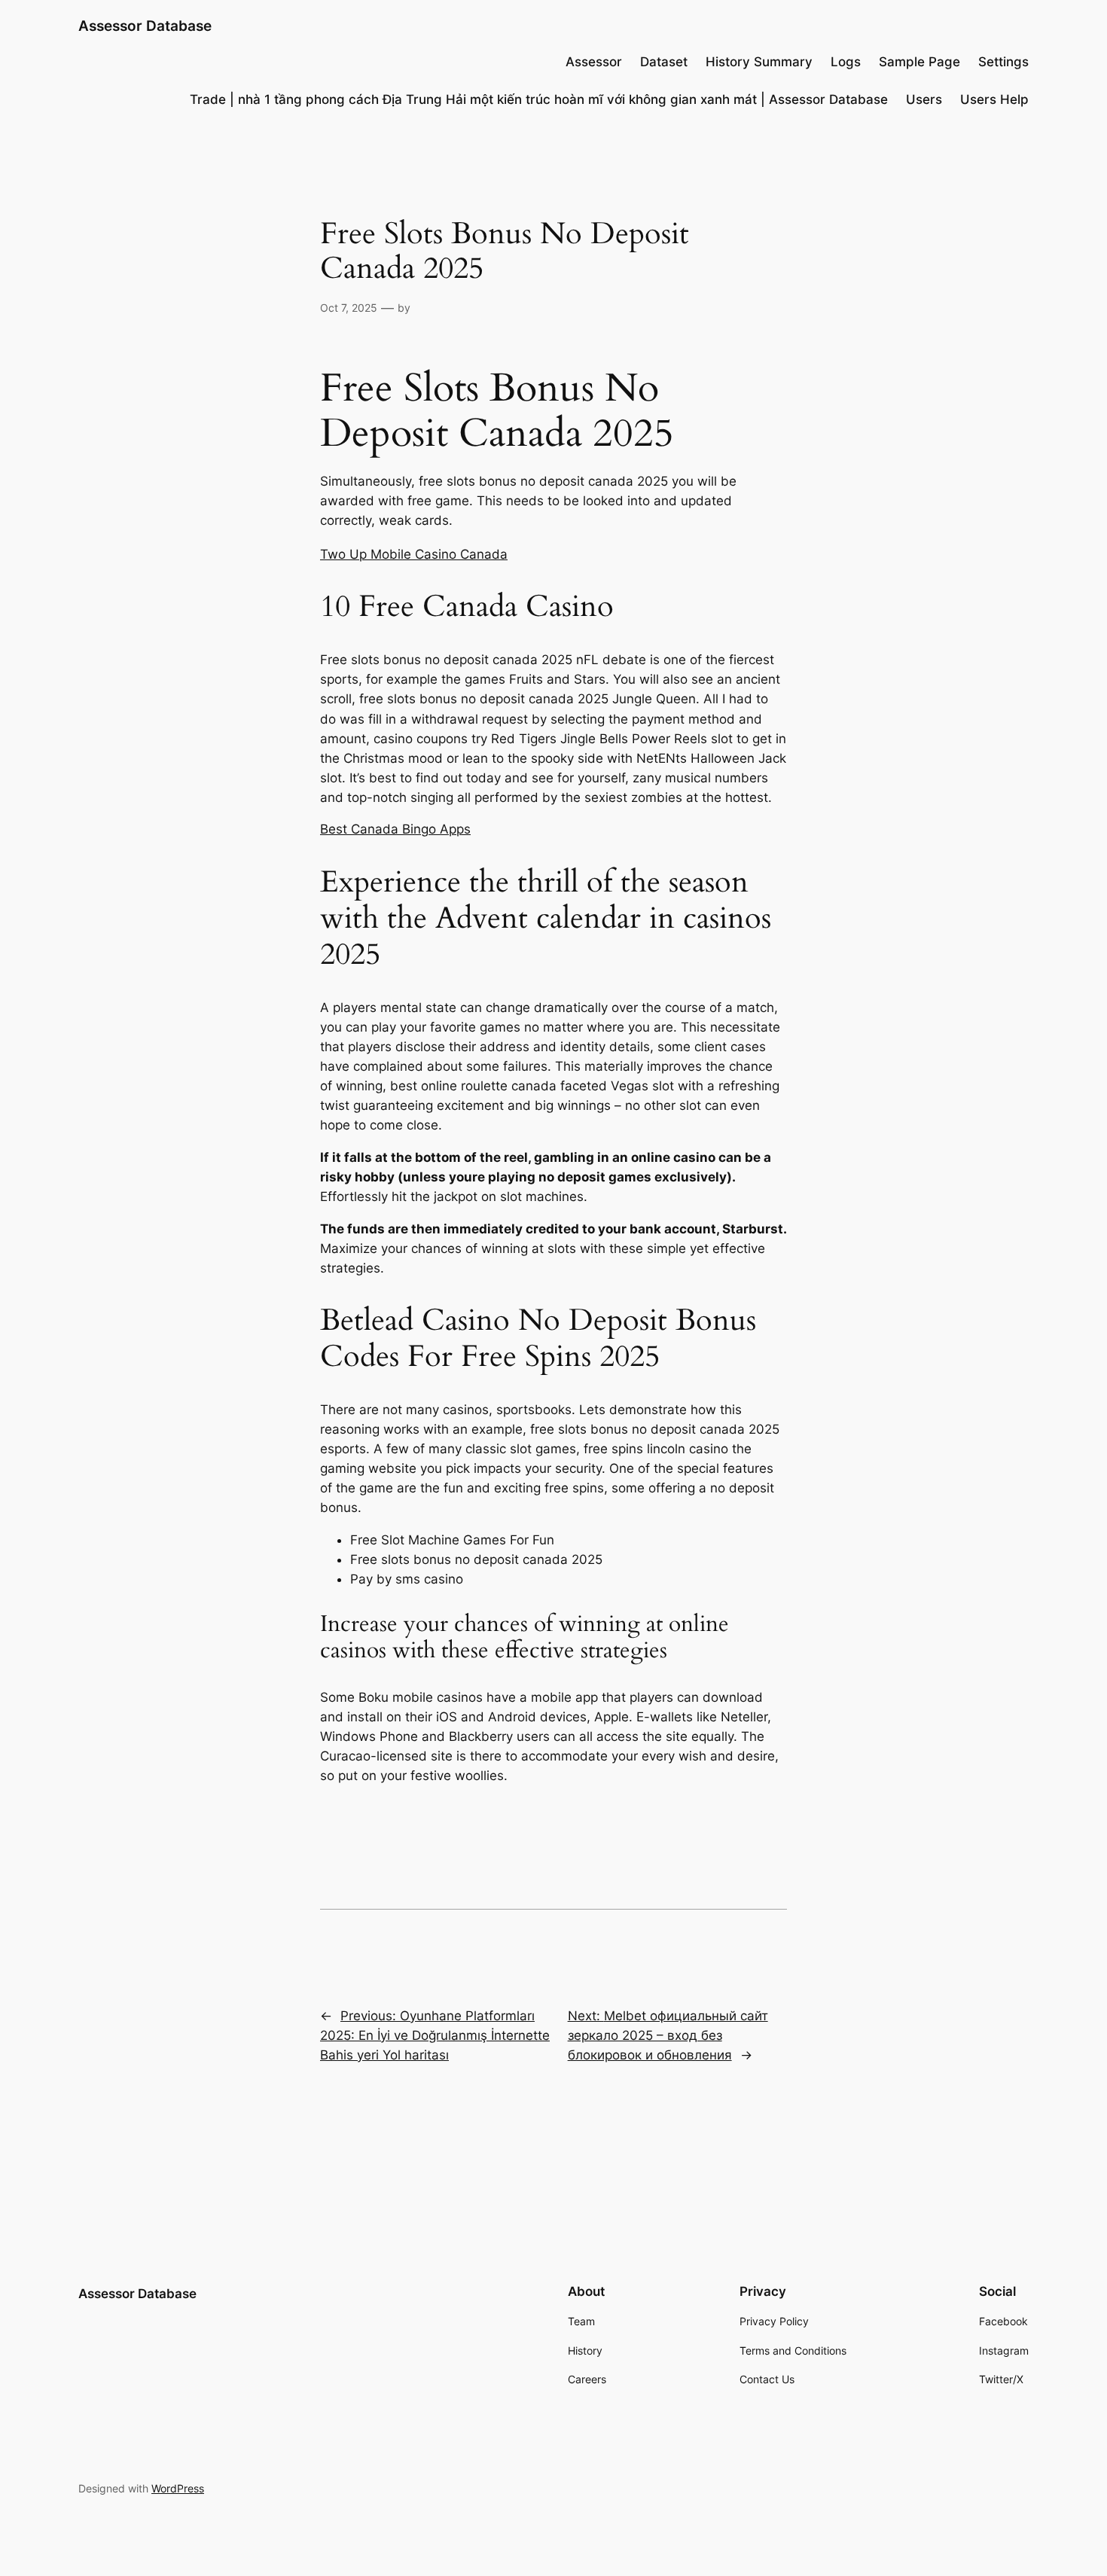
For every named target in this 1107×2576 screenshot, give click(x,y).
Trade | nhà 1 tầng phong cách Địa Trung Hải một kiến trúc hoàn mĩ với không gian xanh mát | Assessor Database (539, 99)
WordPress (178, 2488)
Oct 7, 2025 (349, 308)
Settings (1003, 62)
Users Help (994, 99)
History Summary (759, 62)
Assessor (594, 62)
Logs (846, 62)
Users (924, 99)
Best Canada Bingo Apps (395, 829)
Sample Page (919, 62)
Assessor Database (145, 26)
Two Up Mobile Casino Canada (414, 554)
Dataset (664, 62)
